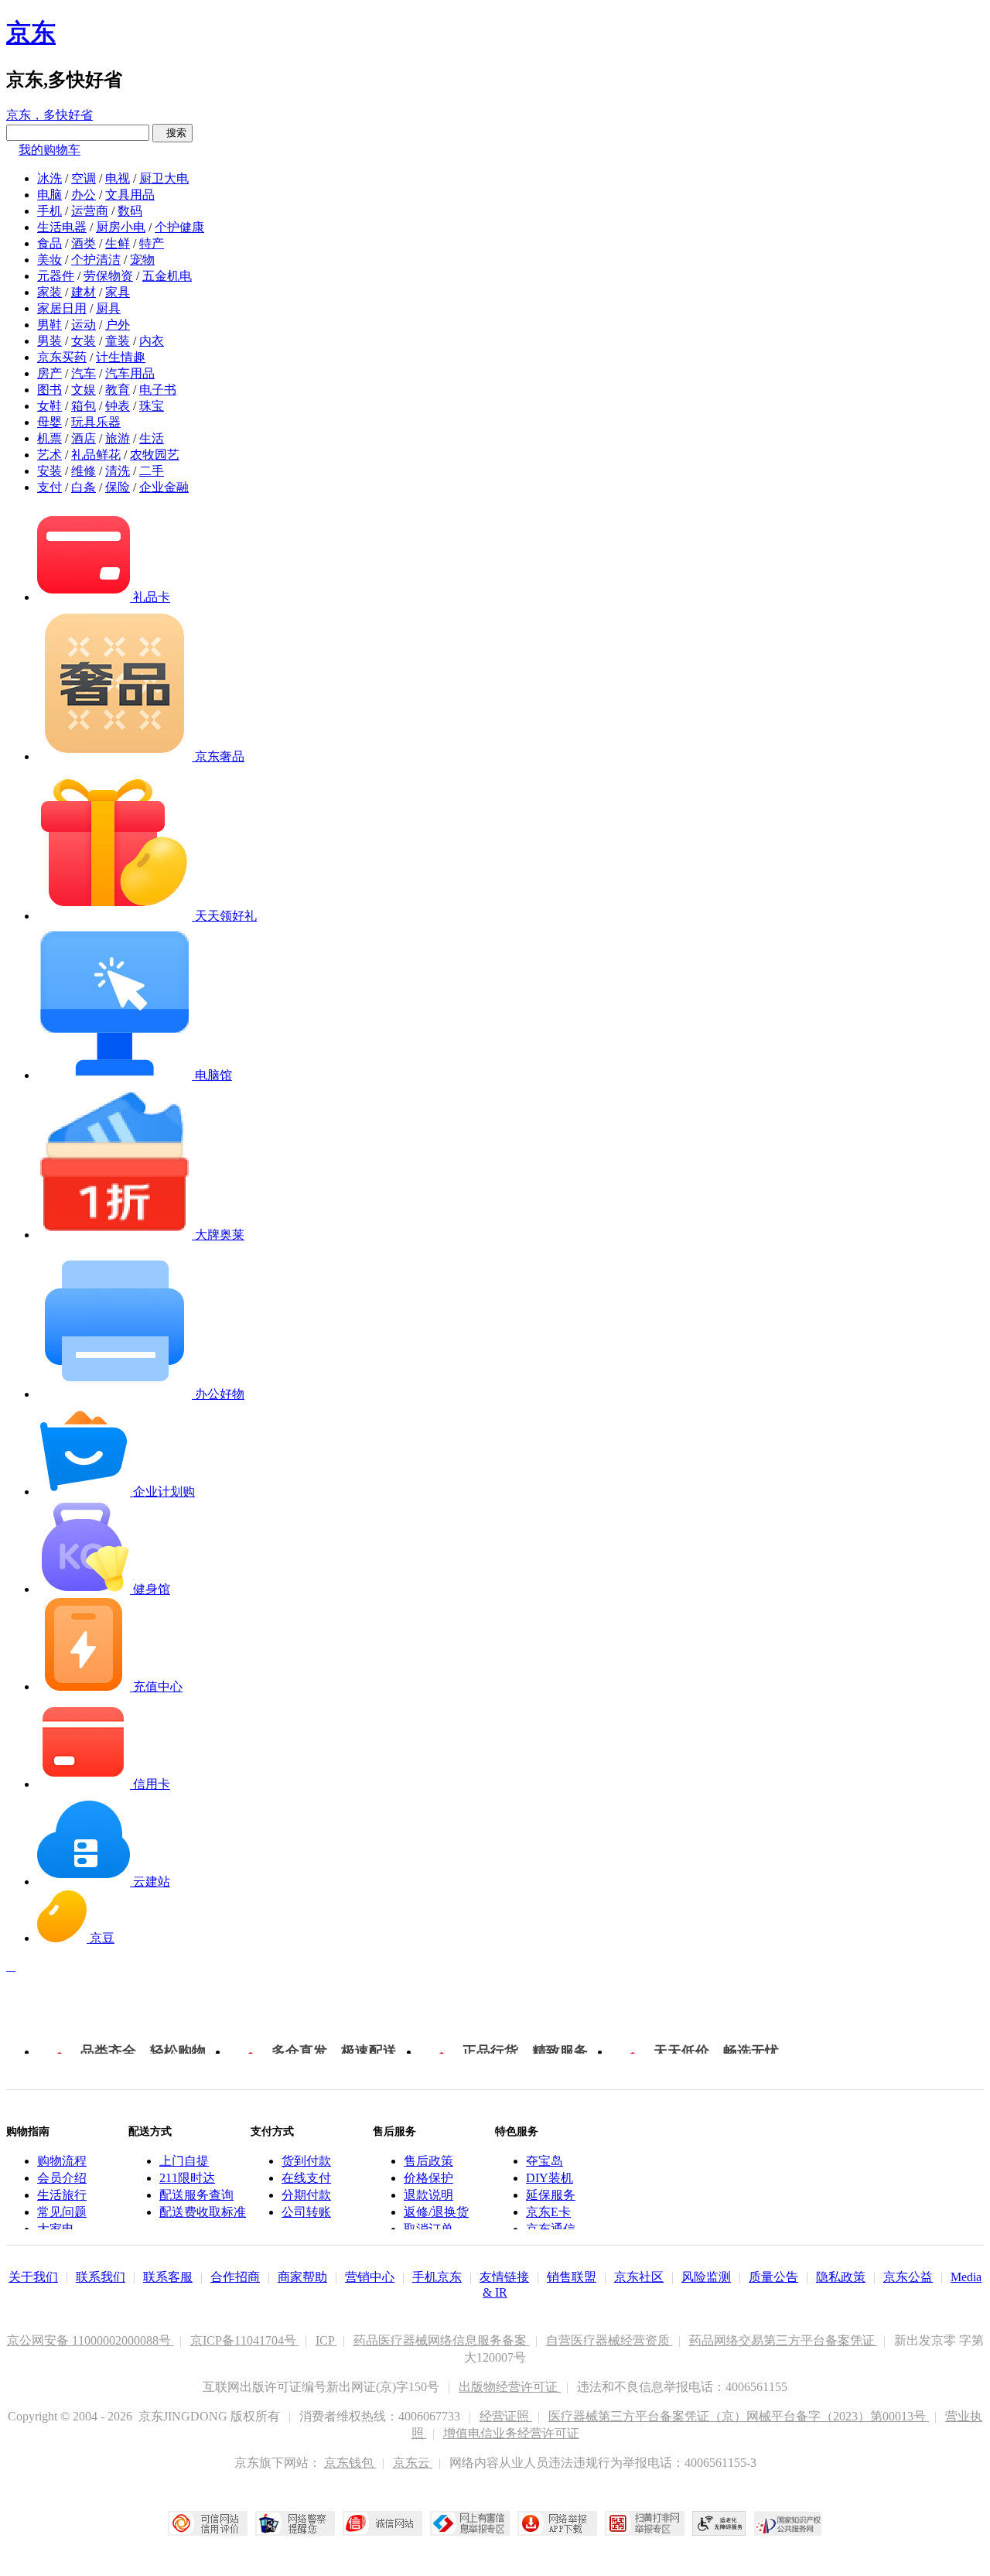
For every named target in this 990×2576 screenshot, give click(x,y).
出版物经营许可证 (510, 2387)
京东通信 (551, 2229)
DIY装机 (550, 2178)
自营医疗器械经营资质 (609, 2340)
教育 (118, 390)
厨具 (108, 308)
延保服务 (551, 2195)
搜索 (172, 133)
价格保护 (428, 2178)
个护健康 (179, 227)
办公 (84, 195)
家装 (49, 292)
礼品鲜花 (96, 455)
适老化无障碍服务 (719, 2523)
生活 (152, 438)
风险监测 (706, 2277)
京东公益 (908, 2277)
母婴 (49, 422)
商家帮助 (302, 2277)
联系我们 (101, 2277)
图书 (49, 390)
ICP (326, 2340)
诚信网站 (382, 2523)
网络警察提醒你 (295, 2523)
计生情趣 (121, 357)
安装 (49, 471)
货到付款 (306, 2161)
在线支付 (306, 2178)
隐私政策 (841, 2277)
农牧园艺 (155, 455)
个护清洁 (96, 260)
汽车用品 (130, 373)
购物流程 (62, 2161)
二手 (152, 471)
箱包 (84, 406)
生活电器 (62, 227)
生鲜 (118, 243)
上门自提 (184, 2161)
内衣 (152, 341)
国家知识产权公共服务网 (788, 2523)
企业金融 (164, 487)
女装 (84, 341)
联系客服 (168, 2277)
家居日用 (62, 308)
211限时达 (187, 2178)
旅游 (118, 438)
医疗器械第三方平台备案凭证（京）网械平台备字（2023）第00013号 (739, 2416)
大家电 (56, 2229)
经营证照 (506, 2416)
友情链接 (504, 2277)
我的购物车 (49, 150)
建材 (84, 292)
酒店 (84, 438)
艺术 (49, 455)
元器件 (56, 276)
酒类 (84, 243)
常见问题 (62, 2212)
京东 (31, 32)
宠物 (142, 260)
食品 (49, 243)
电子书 (158, 390)
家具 (118, 292)
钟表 (118, 406)
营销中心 (370, 2277)
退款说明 (428, 2195)
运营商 (90, 211)
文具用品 (130, 195)
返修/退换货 (436, 2212)
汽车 (84, 373)
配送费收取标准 (203, 2212)
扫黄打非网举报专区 (645, 2523)
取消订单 (428, 2229)
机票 (49, 438)
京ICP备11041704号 (245, 2340)
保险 (118, 487)
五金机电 (167, 276)
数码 (130, 211)
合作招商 (235, 2277)
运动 (84, 325)
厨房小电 (121, 227)
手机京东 (437, 2277)
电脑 (49, 195)
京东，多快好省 (49, 115)
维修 (84, 471)
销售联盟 (572, 2277)
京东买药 (62, 357)
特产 (152, 243)
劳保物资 (108, 276)
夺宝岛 (544, 2161)
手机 (49, 211)
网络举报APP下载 (557, 2523)
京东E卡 (548, 2212)
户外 (118, 325)
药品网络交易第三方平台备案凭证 (783, 2340)
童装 (118, 341)
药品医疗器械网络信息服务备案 (442, 2340)
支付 (49, 487)
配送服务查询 (196, 2195)
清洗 (118, 471)
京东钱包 (350, 2463)
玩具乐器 (96, 422)
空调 (84, 178)
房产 (49, 373)
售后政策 (428, 2161)
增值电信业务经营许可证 (511, 2433)
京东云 (413, 2463)
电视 (118, 178)
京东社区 (639, 2277)
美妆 (49, 260)
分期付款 (306, 2195)
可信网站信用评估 (208, 2523)
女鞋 (49, 406)
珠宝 (152, 406)
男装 (49, 341)
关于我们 (33, 2277)
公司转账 (306, 2212)
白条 (84, 487)
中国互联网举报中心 (470, 2523)
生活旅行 (62, 2195)
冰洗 (49, 178)
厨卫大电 (164, 178)
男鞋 (49, 325)
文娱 (84, 390)
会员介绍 (62, 2178)
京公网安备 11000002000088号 (90, 2340)
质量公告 (773, 2277)
